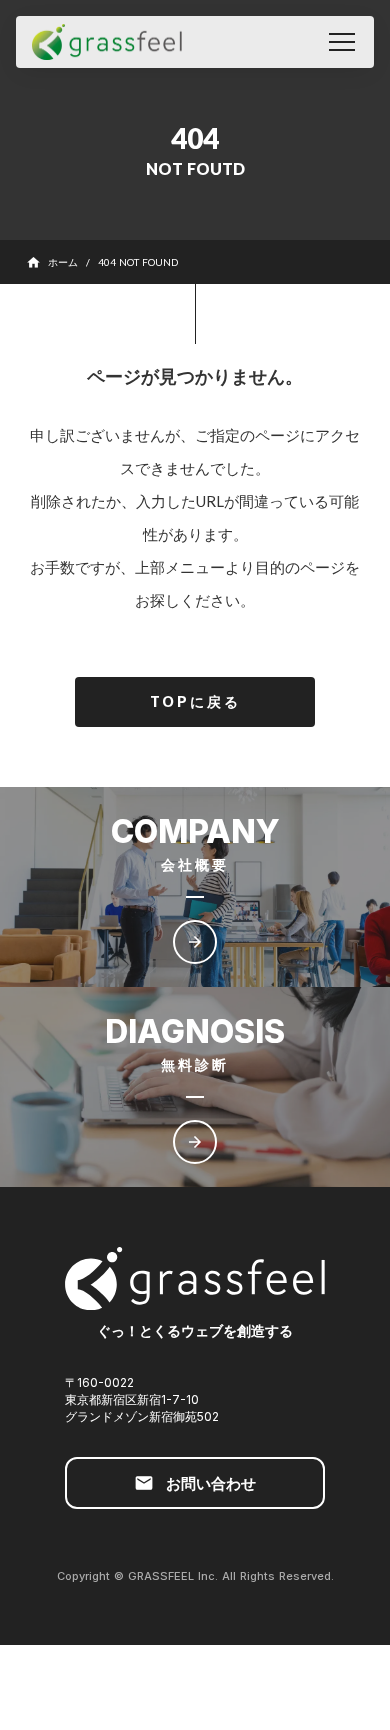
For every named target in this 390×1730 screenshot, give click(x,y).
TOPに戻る (195, 701)
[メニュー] (342, 42)
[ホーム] (107, 42)
